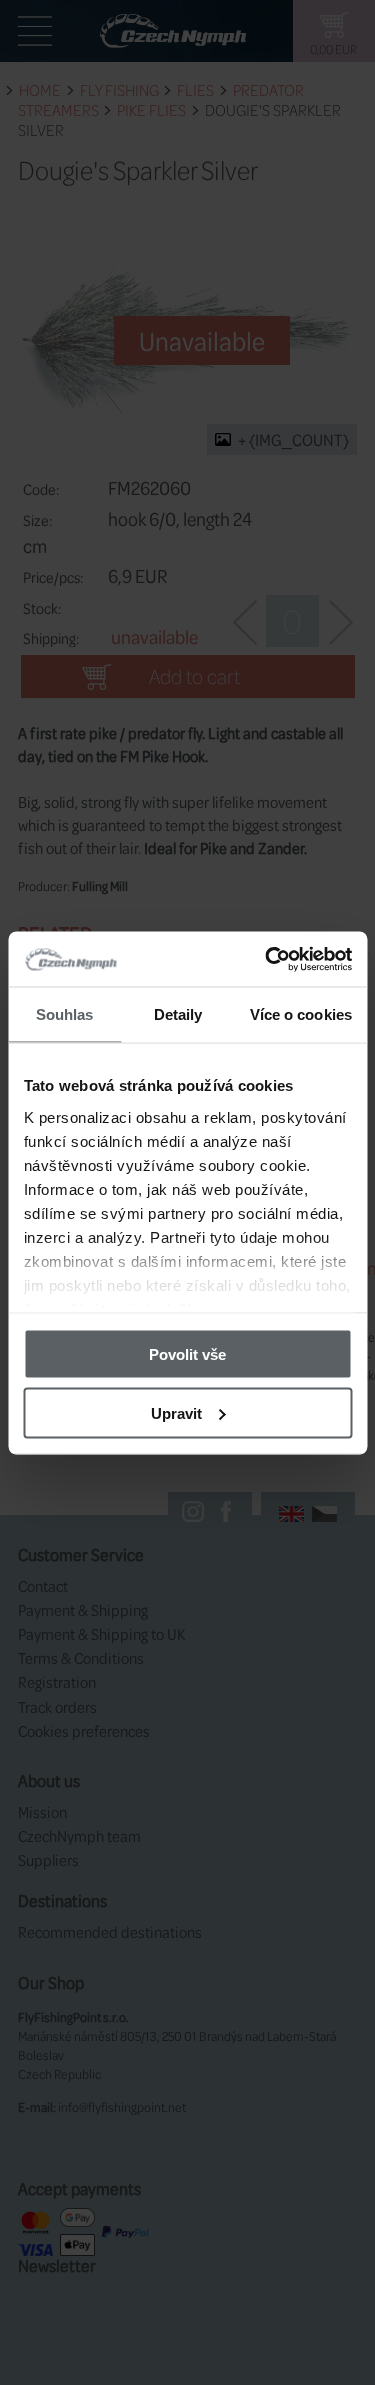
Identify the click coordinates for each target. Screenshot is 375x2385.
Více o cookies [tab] (301, 1014)
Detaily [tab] (178, 1014)
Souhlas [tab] (65, 1014)
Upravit (176, 1412)
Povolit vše (187, 1354)
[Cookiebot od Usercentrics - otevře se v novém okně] (267, 959)
